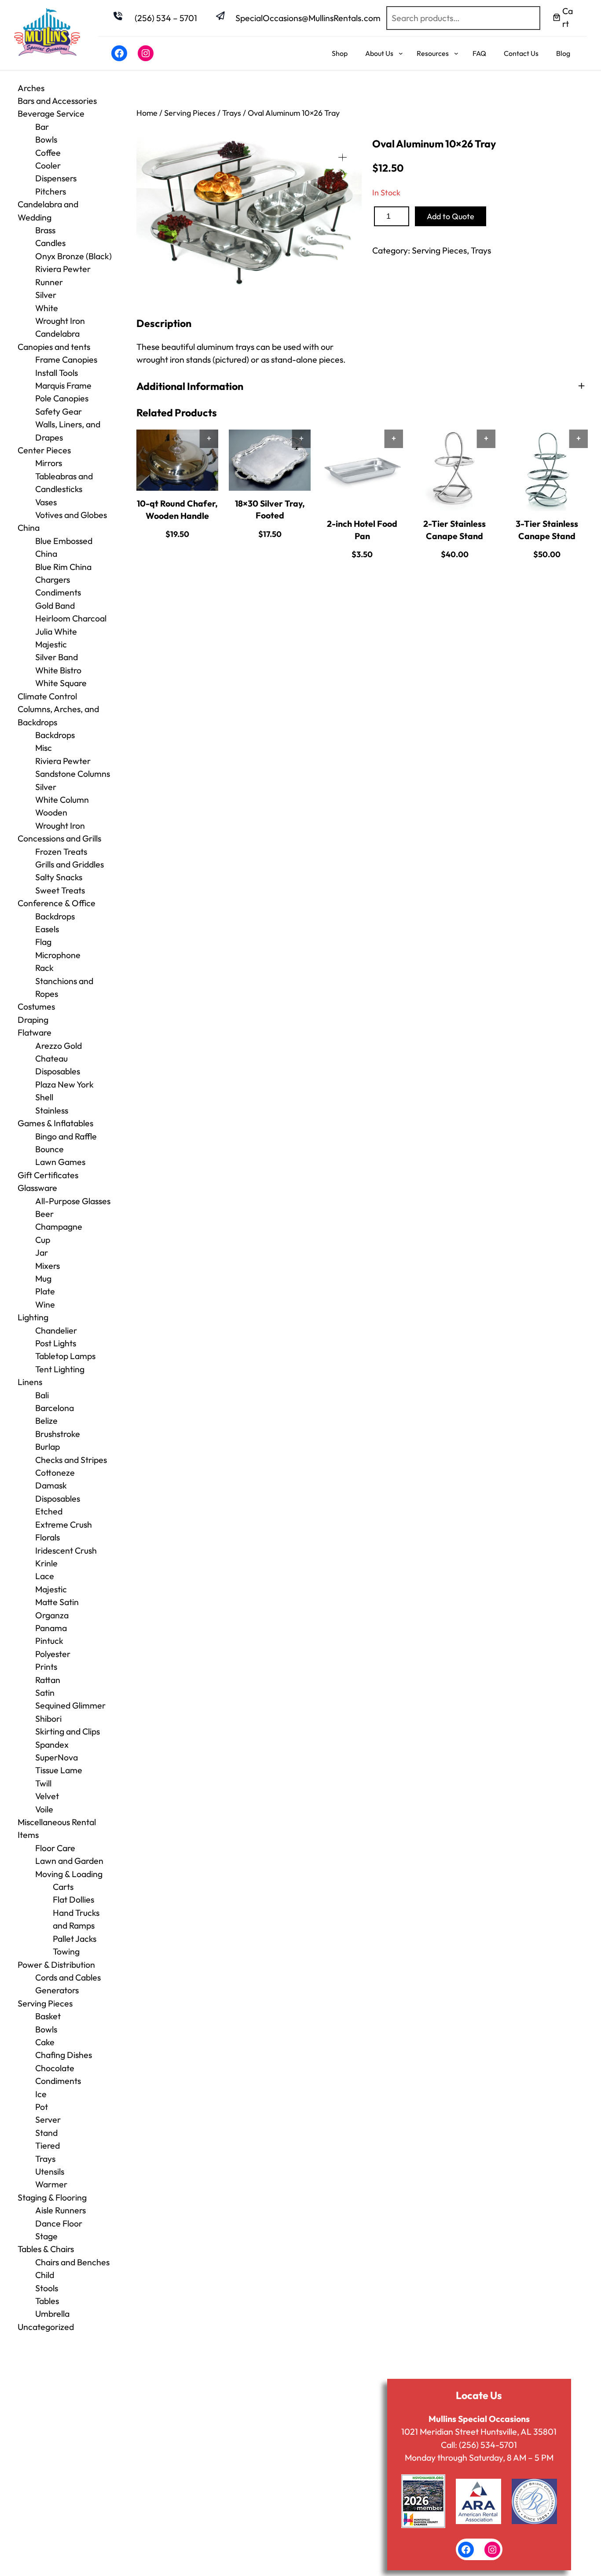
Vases (46, 502)
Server (48, 2119)
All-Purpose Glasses (73, 1201)
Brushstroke (58, 1434)
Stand (46, 2133)
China (29, 527)
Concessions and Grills (59, 838)
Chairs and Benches (72, 2262)
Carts (63, 1887)
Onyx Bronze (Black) (73, 256)
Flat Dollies (73, 1899)
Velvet (47, 1796)
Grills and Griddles (70, 864)
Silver (46, 295)
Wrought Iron (60, 825)
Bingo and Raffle (66, 1136)
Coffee (48, 153)
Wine (45, 1304)
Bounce (49, 1149)
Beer (44, 1214)
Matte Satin (57, 1602)
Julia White (56, 631)
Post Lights (56, 1343)
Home (147, 113)
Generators (57, 1990)
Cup (43, 1240)
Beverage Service (51, 113)
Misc (44, 748)
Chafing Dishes (64, 2055)
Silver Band (57, 657)
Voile (44, 1809)
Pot (42, 2107)
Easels (47, 929)
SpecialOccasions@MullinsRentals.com (308, 18)
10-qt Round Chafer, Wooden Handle (177, 509)
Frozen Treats (61, 851)
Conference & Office (57, 903)
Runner (49, 282)
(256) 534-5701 (488, 2445)
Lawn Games (60, 1162)
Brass (45, 230)
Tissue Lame (59, 1770)
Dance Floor (59, 2223)
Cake (45, 2042)
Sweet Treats (60, 890)
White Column (62, 799)
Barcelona (55, 1408)
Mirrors (49, 463)
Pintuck (49, 1641)
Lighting (33, 1317)
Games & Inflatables (55, 1123)
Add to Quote (451, 216)
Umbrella (52, 2313)
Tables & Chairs (46, 2249)
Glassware (37, 1188)
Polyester (53, 1654)
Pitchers (51, 191)
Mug (43, 1278)
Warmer (51, 2184)
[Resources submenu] (456, 53)
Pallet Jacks (75, 1938)
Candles (50, 243)
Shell (44, 1097)
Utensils (50, 2171)
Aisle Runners (60, 2210)
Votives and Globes (71, 515)
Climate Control (47, 696)
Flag (43, 942)
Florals (48, 1537)
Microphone (58, 955)
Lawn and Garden (69, 1861)
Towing (66, 1951)
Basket (48, 2016)
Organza (52, 1615)
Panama (51, 1628)
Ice (41, 2094)
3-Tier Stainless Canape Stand (547, 529)
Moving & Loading (69, 1874)
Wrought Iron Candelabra (60, 327)
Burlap (48, 1446)
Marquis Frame (63, 385)
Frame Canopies (66, 359)
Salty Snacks (59, 877)
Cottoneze (55, 1472)
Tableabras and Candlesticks (64, 482)
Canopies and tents (54, 347)
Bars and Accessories (57, 101)
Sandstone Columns (73, 774)
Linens (30, 1382)
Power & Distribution (56, 1964)
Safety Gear (59, 411)
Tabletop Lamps (65, 1356)
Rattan (48, 1680)
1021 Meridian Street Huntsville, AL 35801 (479, 2431)
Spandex (52, 1744)
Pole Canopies (62, 398)
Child (45, 2275)
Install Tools (57, 373)
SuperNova (57, 1757)
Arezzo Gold (59, 1045)
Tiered (48, 2145)
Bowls (46, 139)
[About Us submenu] (401, 53)
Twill (43, 1783)
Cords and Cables (68, 1977)
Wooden (51, 812)
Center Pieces (44, 450)
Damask (51, 1485)
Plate (45, 1291)
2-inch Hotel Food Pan (362, 529)
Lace (45, 1576)
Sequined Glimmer (70, 1705)
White (47, 308)
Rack (44, 968)
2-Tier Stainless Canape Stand (454, 529)
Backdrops (55, 735)
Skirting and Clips (68, 1731)
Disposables (58, 1071)
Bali (42, 1395)
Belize (46, 1420)
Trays (45, 2159)
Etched (49, 1511)
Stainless (52, 1110)
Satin (45, 1692)
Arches (31, 88)
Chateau (51, 1058)
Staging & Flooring (52, 2197)
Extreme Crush (64, 1524)
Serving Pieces (45, 2003)
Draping (33, 1020)
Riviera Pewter (63, 269)
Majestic (51, 644)
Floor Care (55, 1848)
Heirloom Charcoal (71, 618)
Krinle (46, 1563)
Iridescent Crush (66, 1550)
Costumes (36, 1006)
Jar (42, 1252)
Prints (46, 1666)
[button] (343, 157)
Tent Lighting (60, 1369)
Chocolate (55, 2068)
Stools (47, 2288)
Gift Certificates (48, 1175)
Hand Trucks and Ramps (76, 1919)
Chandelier (56, 1330)
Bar (42, 127)
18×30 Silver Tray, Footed (270, 509)
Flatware (35, 1032)
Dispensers (56, 178)
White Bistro (58, 670)
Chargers (53, 579)
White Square (61, 683)
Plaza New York (64, 1084)
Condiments (58, 592)
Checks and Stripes (71, 1460)
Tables (47, 2301)
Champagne (59, 1226)
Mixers (48, 1266)
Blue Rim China (63, 567)
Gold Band (55, 605)
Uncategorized (46, 2327)
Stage (46, 2236)
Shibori (48, 1718)
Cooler (48, 165)
